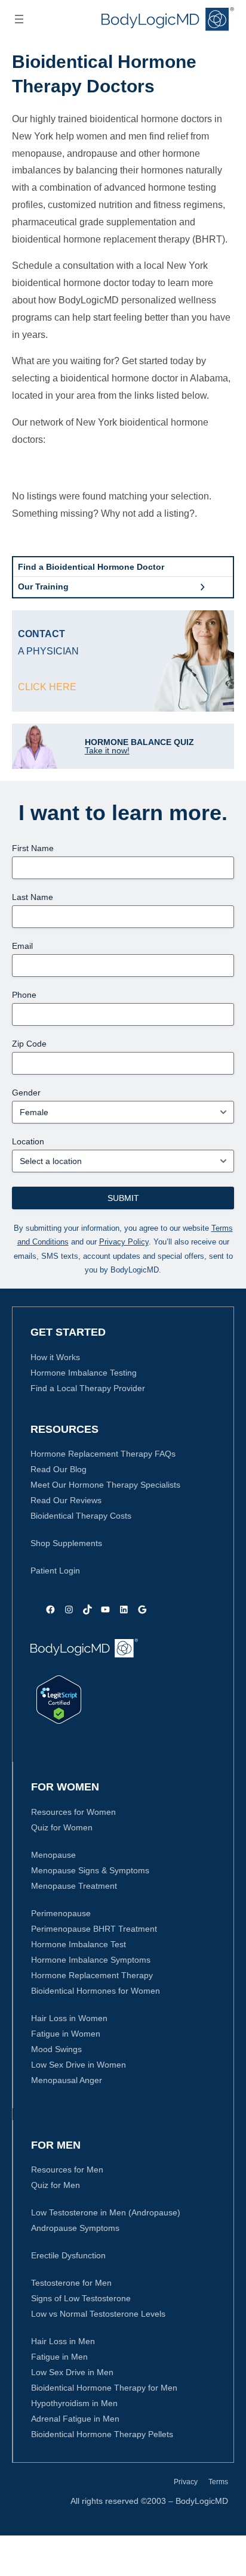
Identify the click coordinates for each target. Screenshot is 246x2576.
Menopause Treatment (74, 1886)
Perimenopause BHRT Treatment (94, 1929)
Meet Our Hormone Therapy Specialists (105, 1485)
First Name (33, 848)
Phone (24, 995)
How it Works (55, 1357)
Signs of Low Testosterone (81, 2298)
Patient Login (55, 1571)
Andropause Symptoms (75, 2228)
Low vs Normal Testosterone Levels (98, 2314)
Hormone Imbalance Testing (84, 1373)
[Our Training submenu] (202, 587)
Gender (26, 1093)
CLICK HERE (47, 687)
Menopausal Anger (67, 2080)
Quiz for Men (56, 2185)
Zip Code (29, 1044)
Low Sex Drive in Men (72, 2372)
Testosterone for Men (71, 2283)
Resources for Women (73, 1812)
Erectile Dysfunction (68, 2255)
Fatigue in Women (66, 2034)
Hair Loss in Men (63, 2341)
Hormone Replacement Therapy (92, 1975)
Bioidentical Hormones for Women (96, 1991)
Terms (218, 2482)
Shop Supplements (66, 1543)
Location (28, 1141)
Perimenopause (61, 1913)
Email (22, 946)
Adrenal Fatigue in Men (75, 2419)
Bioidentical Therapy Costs (81, 1516)
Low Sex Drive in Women (79, 2065)
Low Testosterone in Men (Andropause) (106, 2212)
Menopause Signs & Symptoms (90, 1870)
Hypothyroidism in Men (74, 2403)
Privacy (186, 2482)
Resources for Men (67, 2170)
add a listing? (166, 513)
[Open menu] (19, 19)
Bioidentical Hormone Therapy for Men (104, 2388)
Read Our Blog (59, 1469)
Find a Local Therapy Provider (88, 1388)
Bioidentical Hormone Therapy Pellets (102, 2434)
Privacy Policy (124, 1242)
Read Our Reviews (66, 1500)
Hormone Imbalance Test (79, 1944)
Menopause (53, 1855)
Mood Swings (56, 2049)
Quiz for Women (62, 1827)
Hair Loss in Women (69, 2018)
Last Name (33, 897)
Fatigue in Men (59, 2357)
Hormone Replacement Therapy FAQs (103, 1454)
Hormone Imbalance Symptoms (91, 1960)
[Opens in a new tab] (59, 1700)
